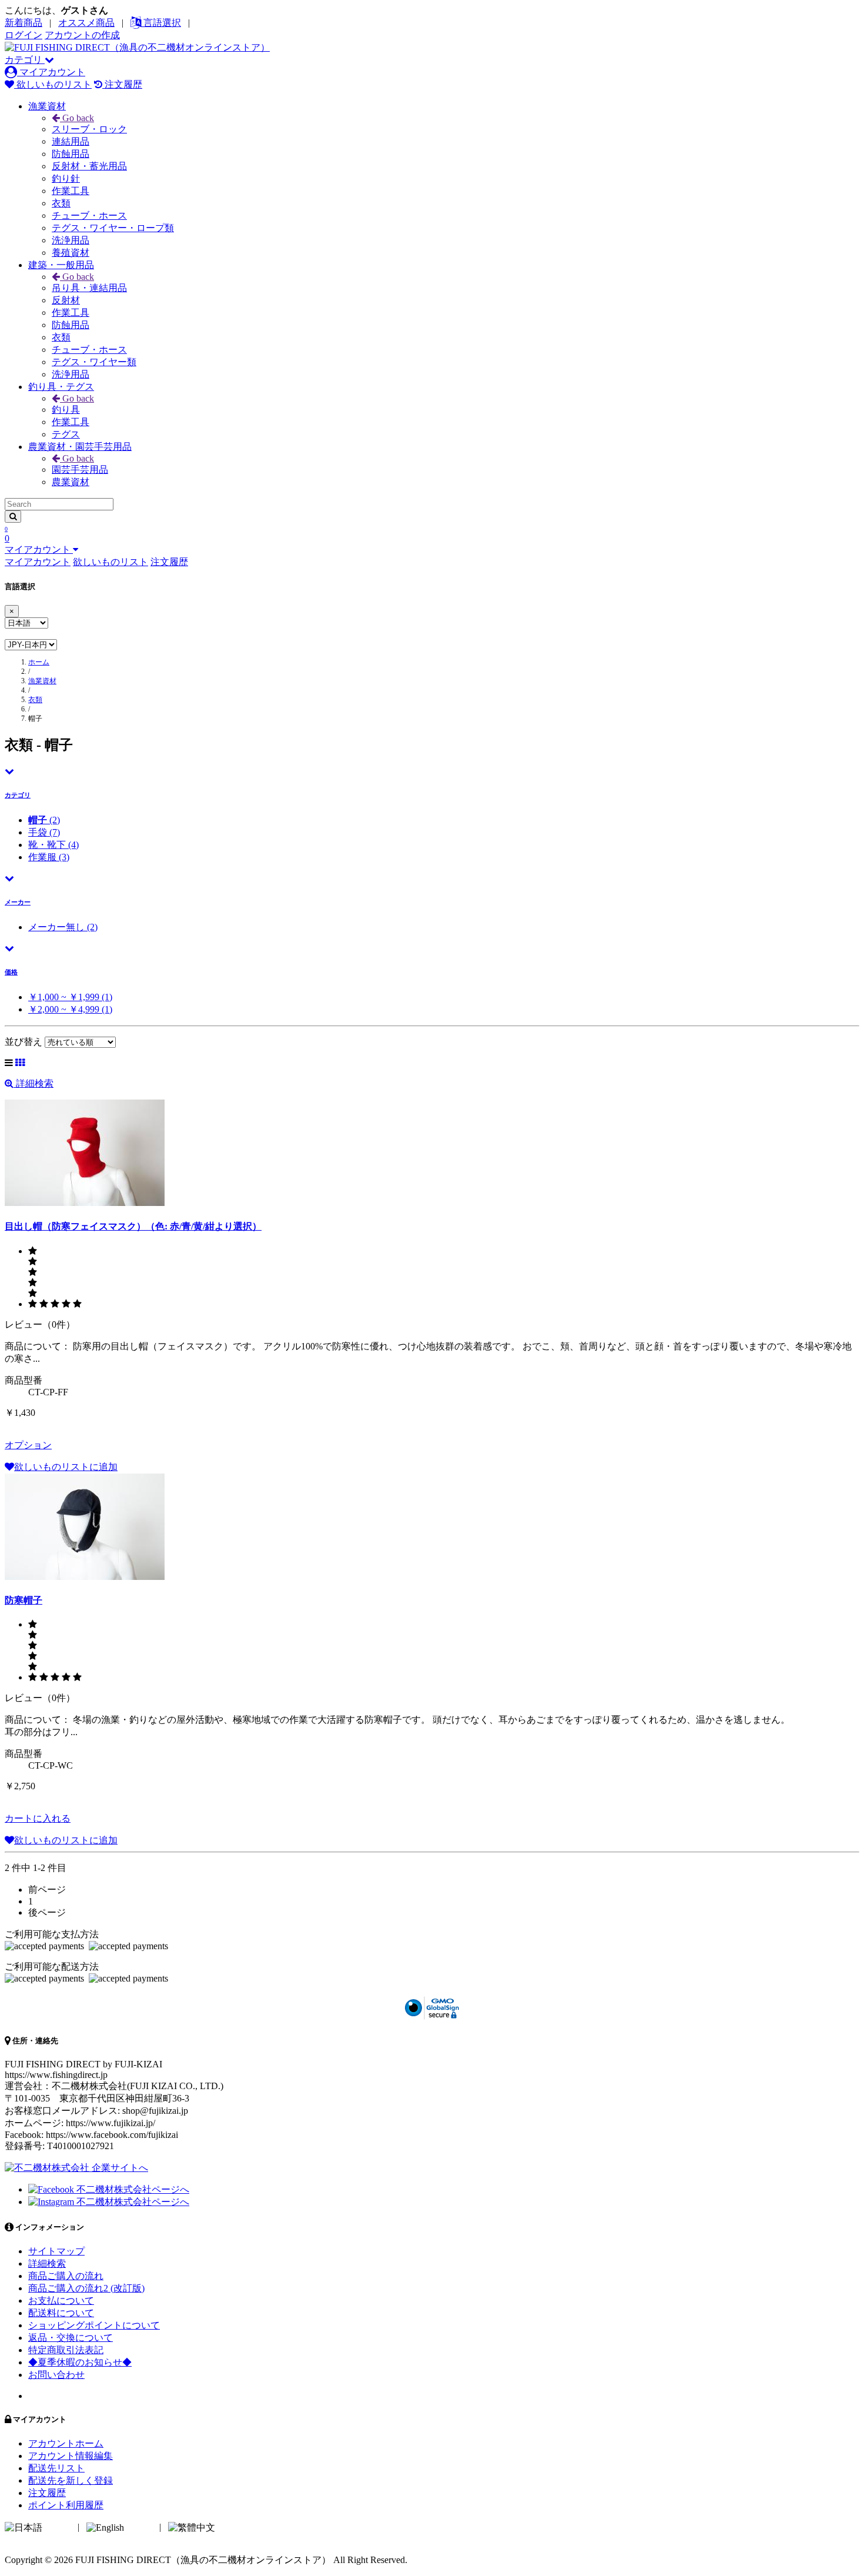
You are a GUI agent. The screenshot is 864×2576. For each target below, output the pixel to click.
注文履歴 (122, 84)
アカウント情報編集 (71, 2456)
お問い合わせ (56, 2375)
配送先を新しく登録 (71, 2480)
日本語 (59, 2527)
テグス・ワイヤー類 (94, 362)
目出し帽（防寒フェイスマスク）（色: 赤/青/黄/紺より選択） (133, 1226)
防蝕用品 (71, 154)
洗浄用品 (71, 240)
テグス (66, 434)
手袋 (44, 832)
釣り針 (66, 178)
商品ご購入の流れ (66, 2276)
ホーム (39, 662)
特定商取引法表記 (66, 2350)
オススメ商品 (86, 23)
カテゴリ (25, 60)
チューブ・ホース (89, 215)
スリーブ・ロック (89, 129)
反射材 (66, 300)
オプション (28, 1445)
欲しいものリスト (53, 84)
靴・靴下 (53, 845)
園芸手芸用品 (80, 470)
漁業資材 (47, 106)
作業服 (49, 857)
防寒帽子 (24, 1600)
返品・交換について (71, 2338)
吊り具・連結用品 (89, 288)
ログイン (24, 35)
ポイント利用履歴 (66, 2505)
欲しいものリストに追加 (66, 1467)
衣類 (61, 203)
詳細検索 (34, 1083)
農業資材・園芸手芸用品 (80, 447)
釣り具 (66, 410)
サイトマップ (56, 2251)
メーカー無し (63, 927)
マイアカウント (51, 72)
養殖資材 (71, 253)
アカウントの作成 (82, 35)
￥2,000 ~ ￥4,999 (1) (70, 1009)
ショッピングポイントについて (94, 2325)
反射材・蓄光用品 (89, 166)
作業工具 (71, 191)
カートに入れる (38, 1818)
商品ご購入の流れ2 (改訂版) (86, 2288)
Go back (77, 118)
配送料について (61, 2313)
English (140, 2527)
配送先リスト (56, 2468)
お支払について (61, 2301)
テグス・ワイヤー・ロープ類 (113, 228)
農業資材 (71, 482)
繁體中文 (236, 2527)
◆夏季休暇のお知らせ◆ (80, 2362)
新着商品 (24, 23)
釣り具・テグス (61, 387)
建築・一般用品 (61, 265)
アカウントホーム (66, 2443)
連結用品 (71, 141)
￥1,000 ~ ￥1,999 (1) (70, 997)
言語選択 (161, 23)
